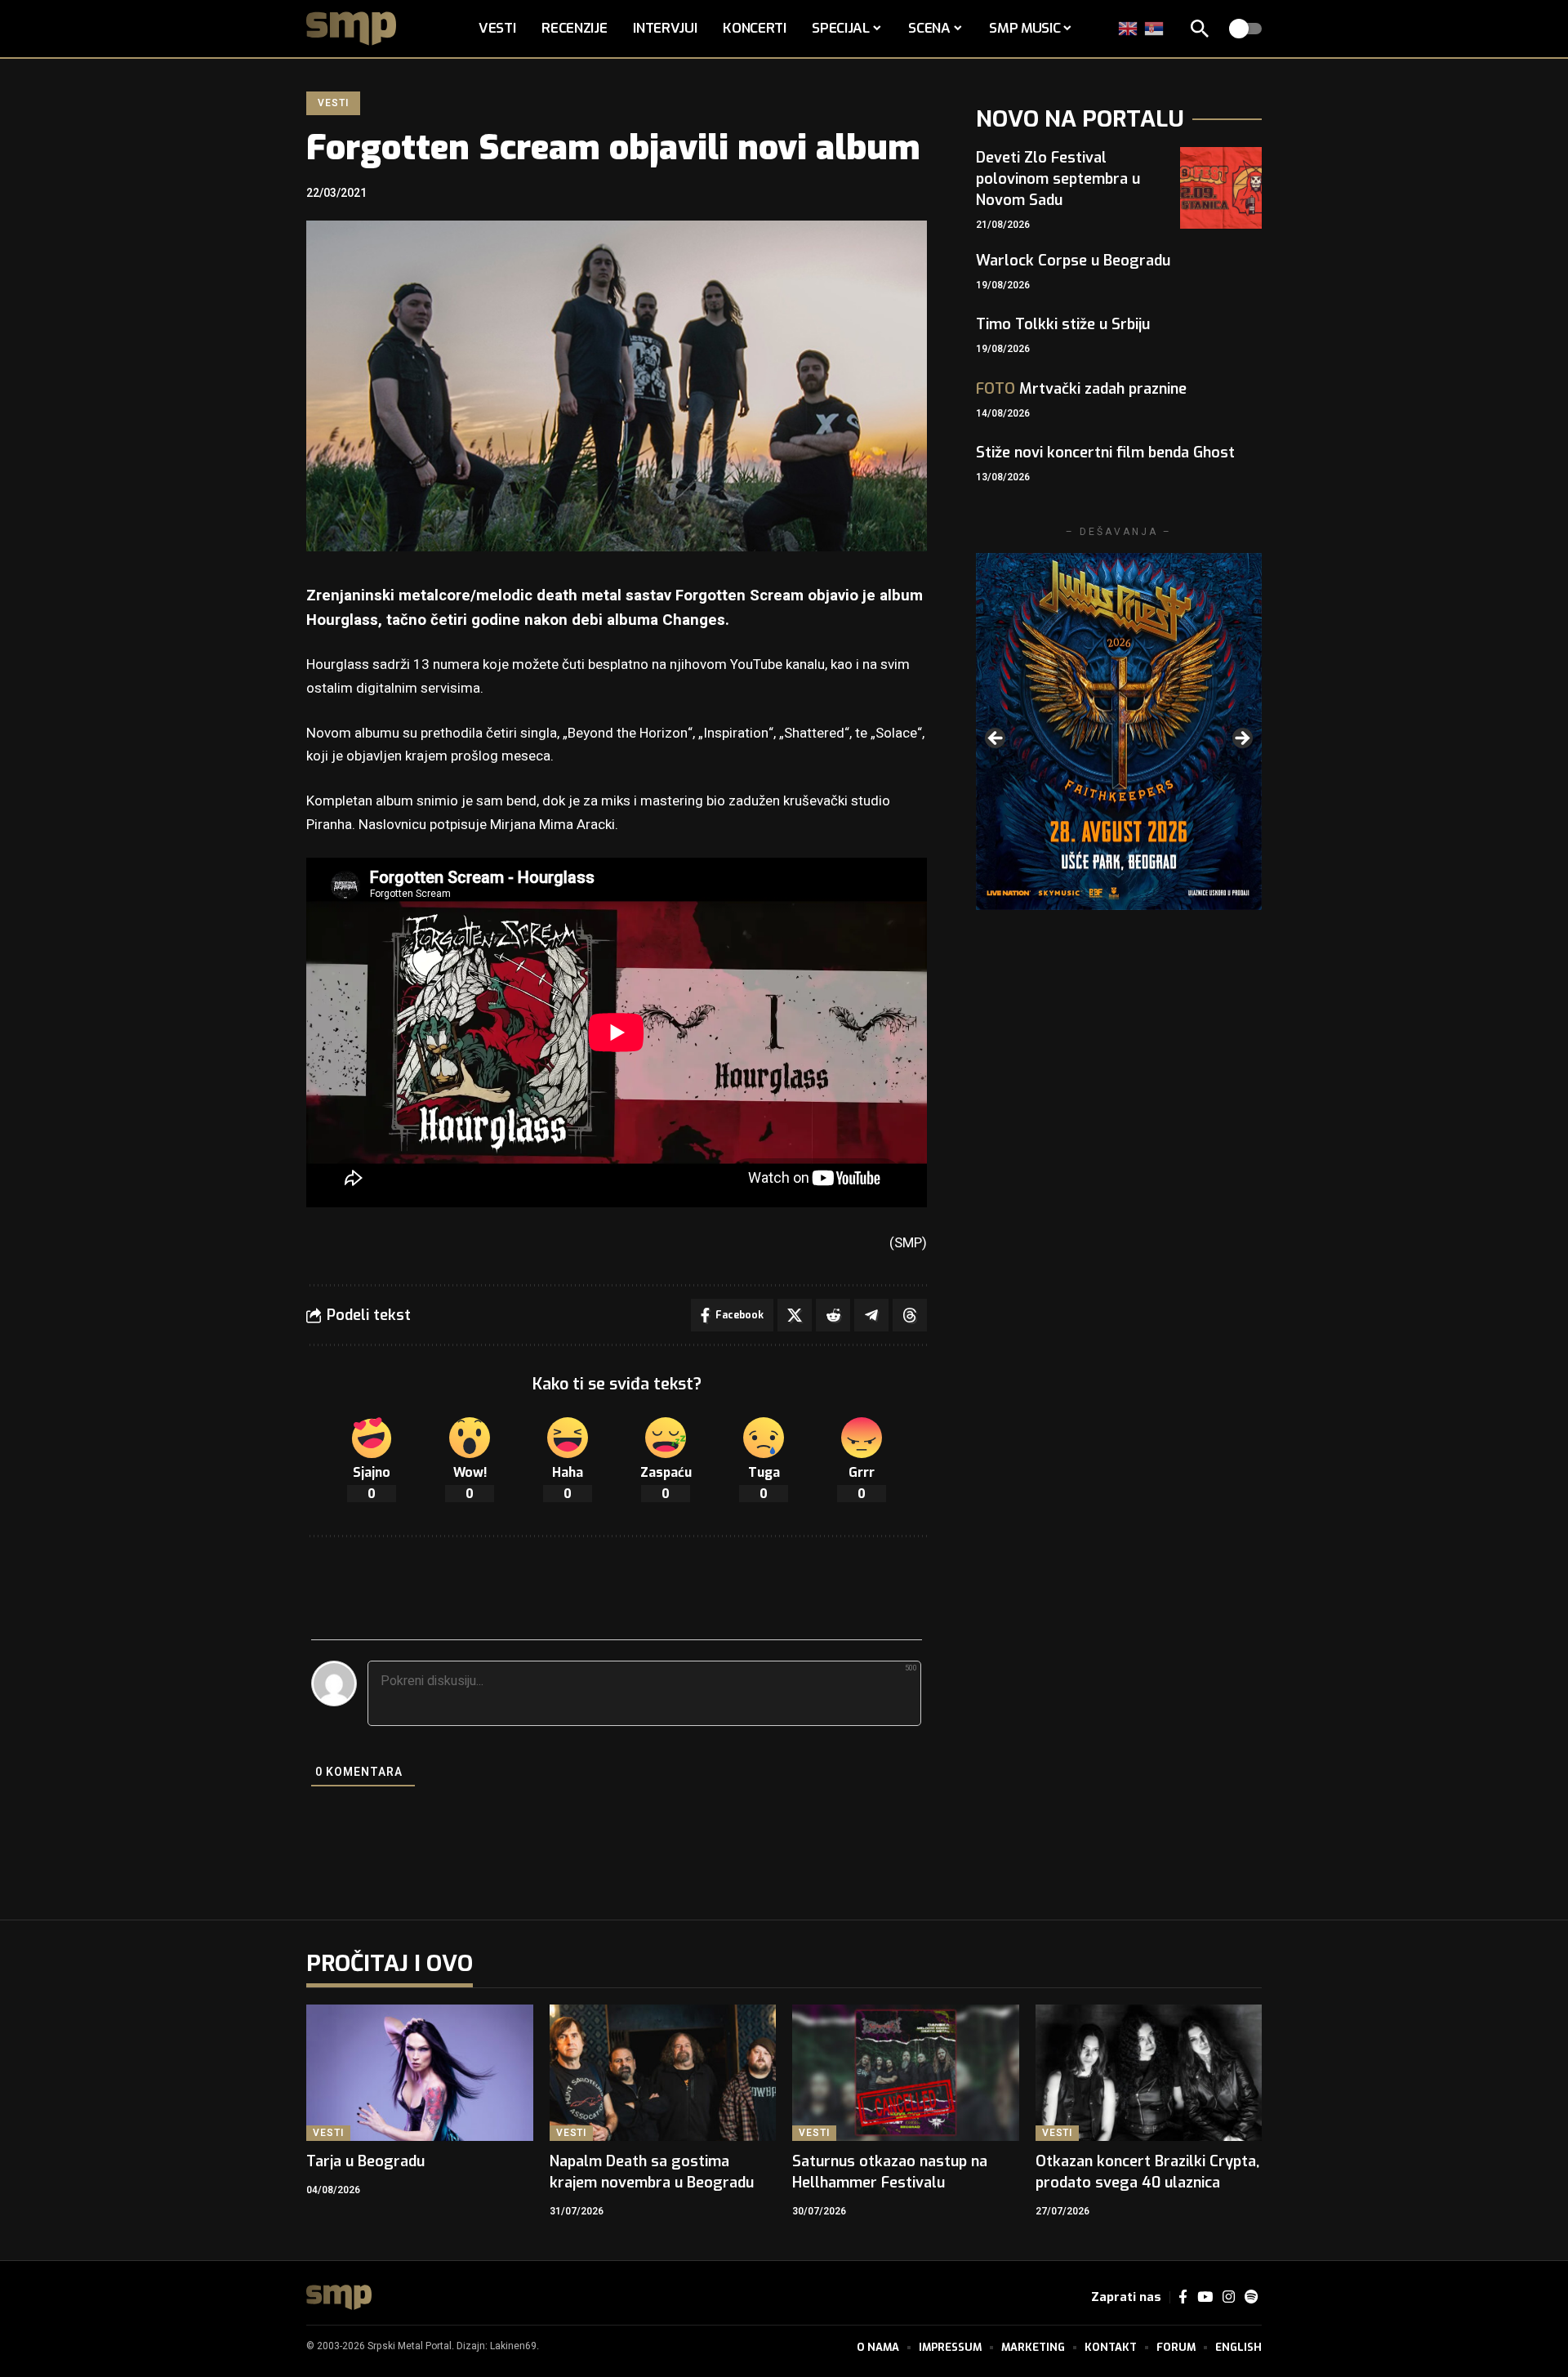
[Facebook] (1183, 2297)
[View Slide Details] (1119, 731)
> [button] (1241, 739)
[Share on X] (795, 1315)
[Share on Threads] (910, 1315)
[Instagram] (1229, 2297)
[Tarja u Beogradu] (420, 2073)
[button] (1200, 29)
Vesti (333, 103)
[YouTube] (1205, 2297)
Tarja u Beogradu (365, 2161)
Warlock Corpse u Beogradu (1073, 261)
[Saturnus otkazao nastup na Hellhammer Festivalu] (906, 2073)
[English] (1129, 28)
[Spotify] (1251, 2297)
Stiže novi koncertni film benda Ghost (1105, 453)
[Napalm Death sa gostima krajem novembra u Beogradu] (663, 2073)
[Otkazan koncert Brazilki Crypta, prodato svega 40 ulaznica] (1149, 2073)
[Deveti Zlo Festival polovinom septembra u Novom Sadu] (1221, 188)
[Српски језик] (1155, 28)
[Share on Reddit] (833, 1315)
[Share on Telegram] (871, 1315)
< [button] (996, 739)
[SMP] (339, 2297)
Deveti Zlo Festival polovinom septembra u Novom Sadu (1058, 179)
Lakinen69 (513, 2346)
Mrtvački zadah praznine (1081, 389)
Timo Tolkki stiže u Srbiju (1063, 324)
